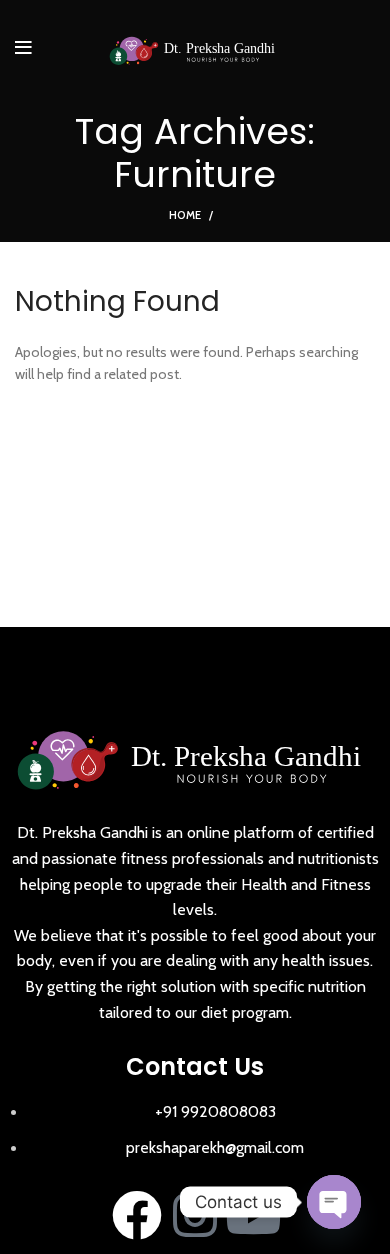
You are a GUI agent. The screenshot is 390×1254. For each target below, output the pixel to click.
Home (185, 215)
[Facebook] (137, 1215)
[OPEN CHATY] (334, 1202)
